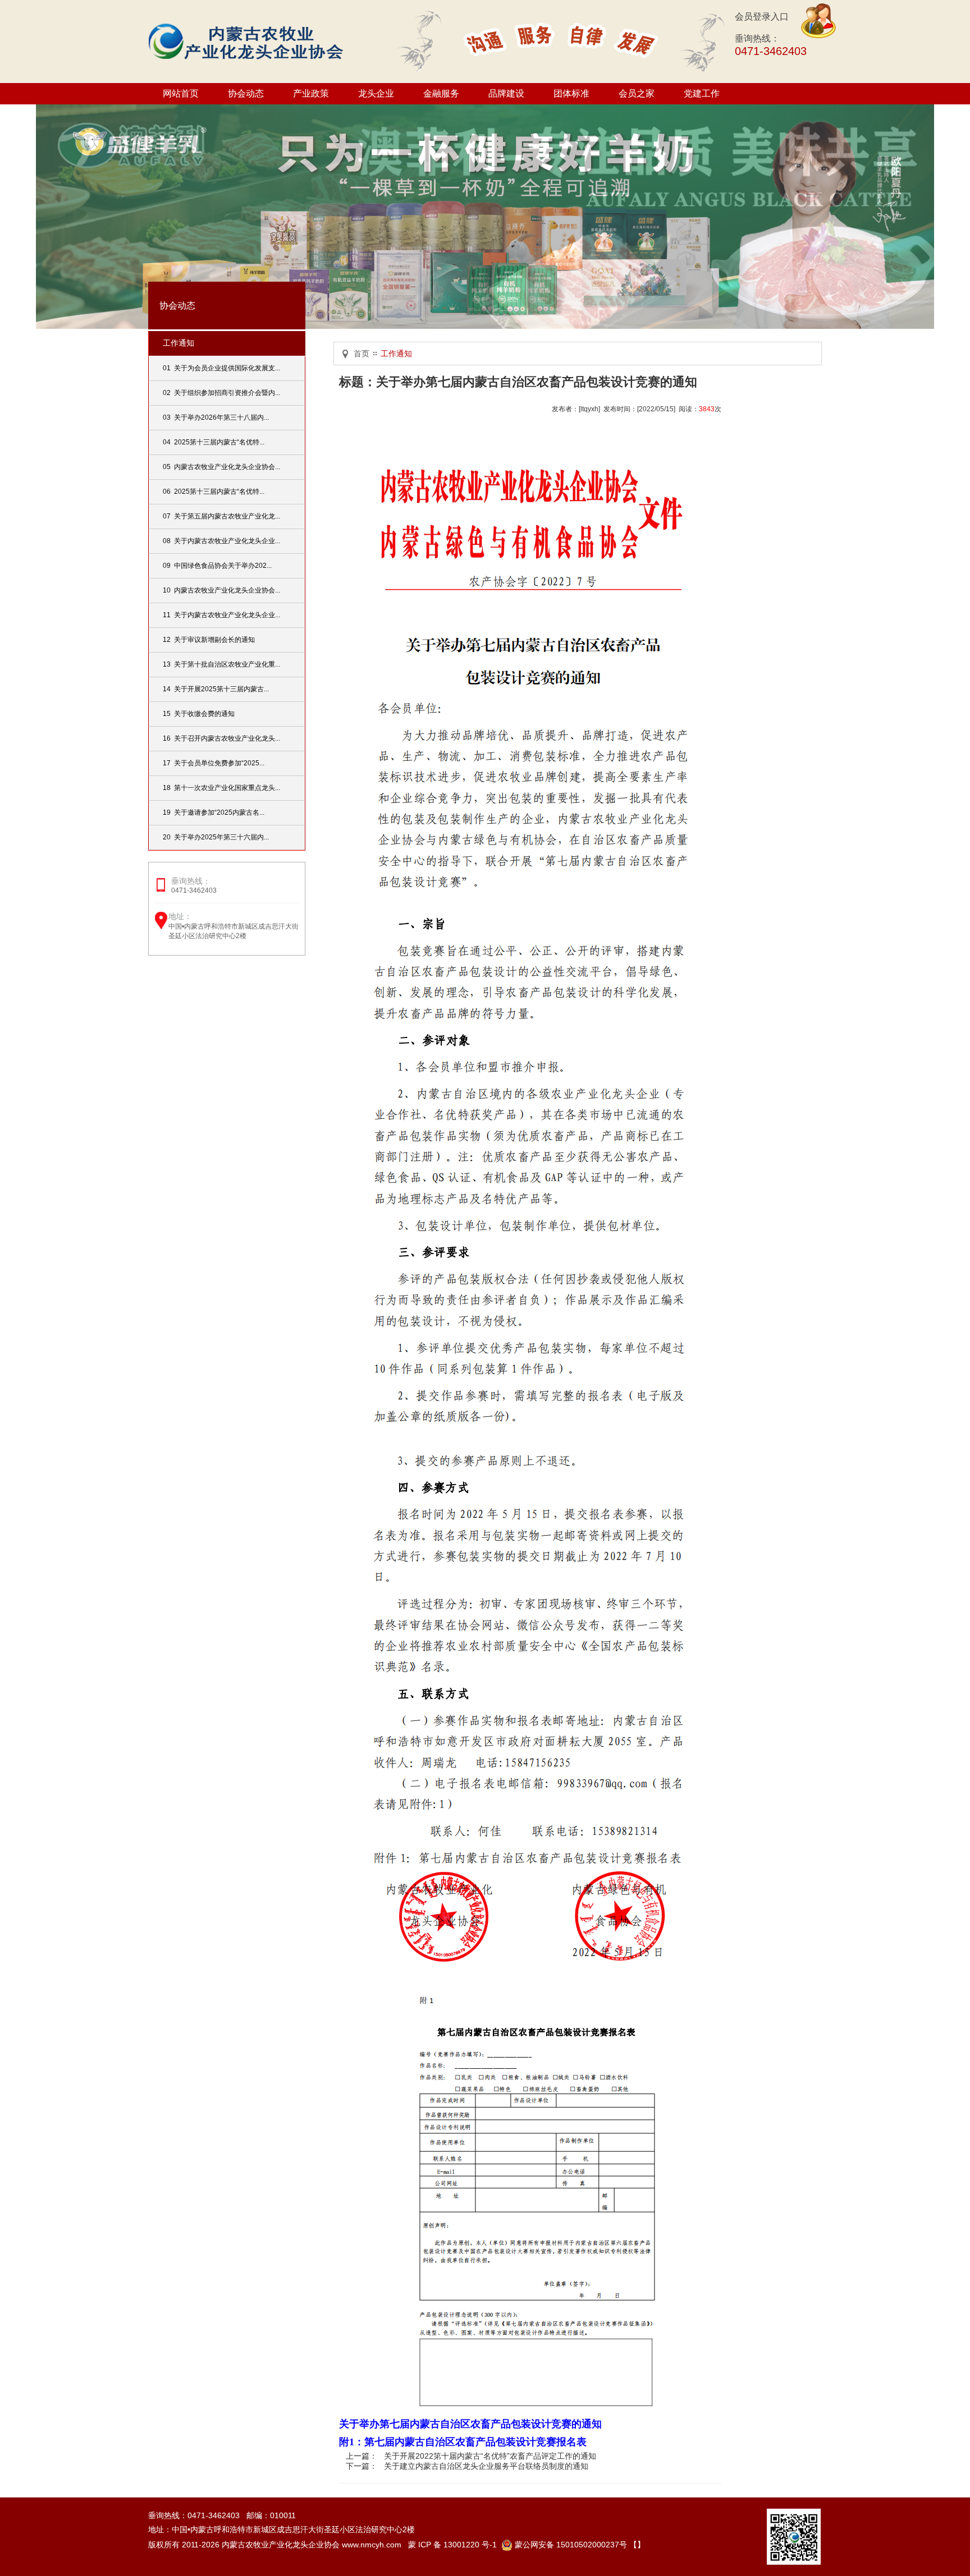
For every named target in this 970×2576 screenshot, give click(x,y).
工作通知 (179, 343)
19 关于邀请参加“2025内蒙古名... (214, 812)
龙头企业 (376, 93)
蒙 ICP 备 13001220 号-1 (452, 2545)
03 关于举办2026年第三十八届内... (216, 417)
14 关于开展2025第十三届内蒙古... (216, 689)
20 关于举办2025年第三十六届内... (216, 837)
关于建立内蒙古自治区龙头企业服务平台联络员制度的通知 (486, 2466)
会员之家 (637, 93)
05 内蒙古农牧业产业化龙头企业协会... (221, 467)
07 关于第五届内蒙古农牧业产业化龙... (221, 516)
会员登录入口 (762, 17)
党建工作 (702, 93)
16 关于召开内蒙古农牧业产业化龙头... (221, 738)
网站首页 (181, 93)
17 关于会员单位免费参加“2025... (214, 763)
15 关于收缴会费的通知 (199, 714)
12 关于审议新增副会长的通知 (209, 640)
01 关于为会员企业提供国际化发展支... (221, 368)
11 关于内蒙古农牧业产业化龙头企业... (221, 615)
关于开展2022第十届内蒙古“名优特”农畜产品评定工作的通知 (490, 2456)
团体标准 (571, 93)
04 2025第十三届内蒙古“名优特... (214, 442)
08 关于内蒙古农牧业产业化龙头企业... (221, 541)
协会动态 (246, 93)
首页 (362, 353)
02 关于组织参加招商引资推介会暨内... (221, 393)
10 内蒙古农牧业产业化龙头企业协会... (221, 590)
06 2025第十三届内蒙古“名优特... (214, 492)
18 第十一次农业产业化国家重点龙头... (221, 788)
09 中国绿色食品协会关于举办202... (217, 566)
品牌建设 (506, 93)
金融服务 (441, 93)
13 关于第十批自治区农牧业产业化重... (221, 664)
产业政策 (311, 93)
